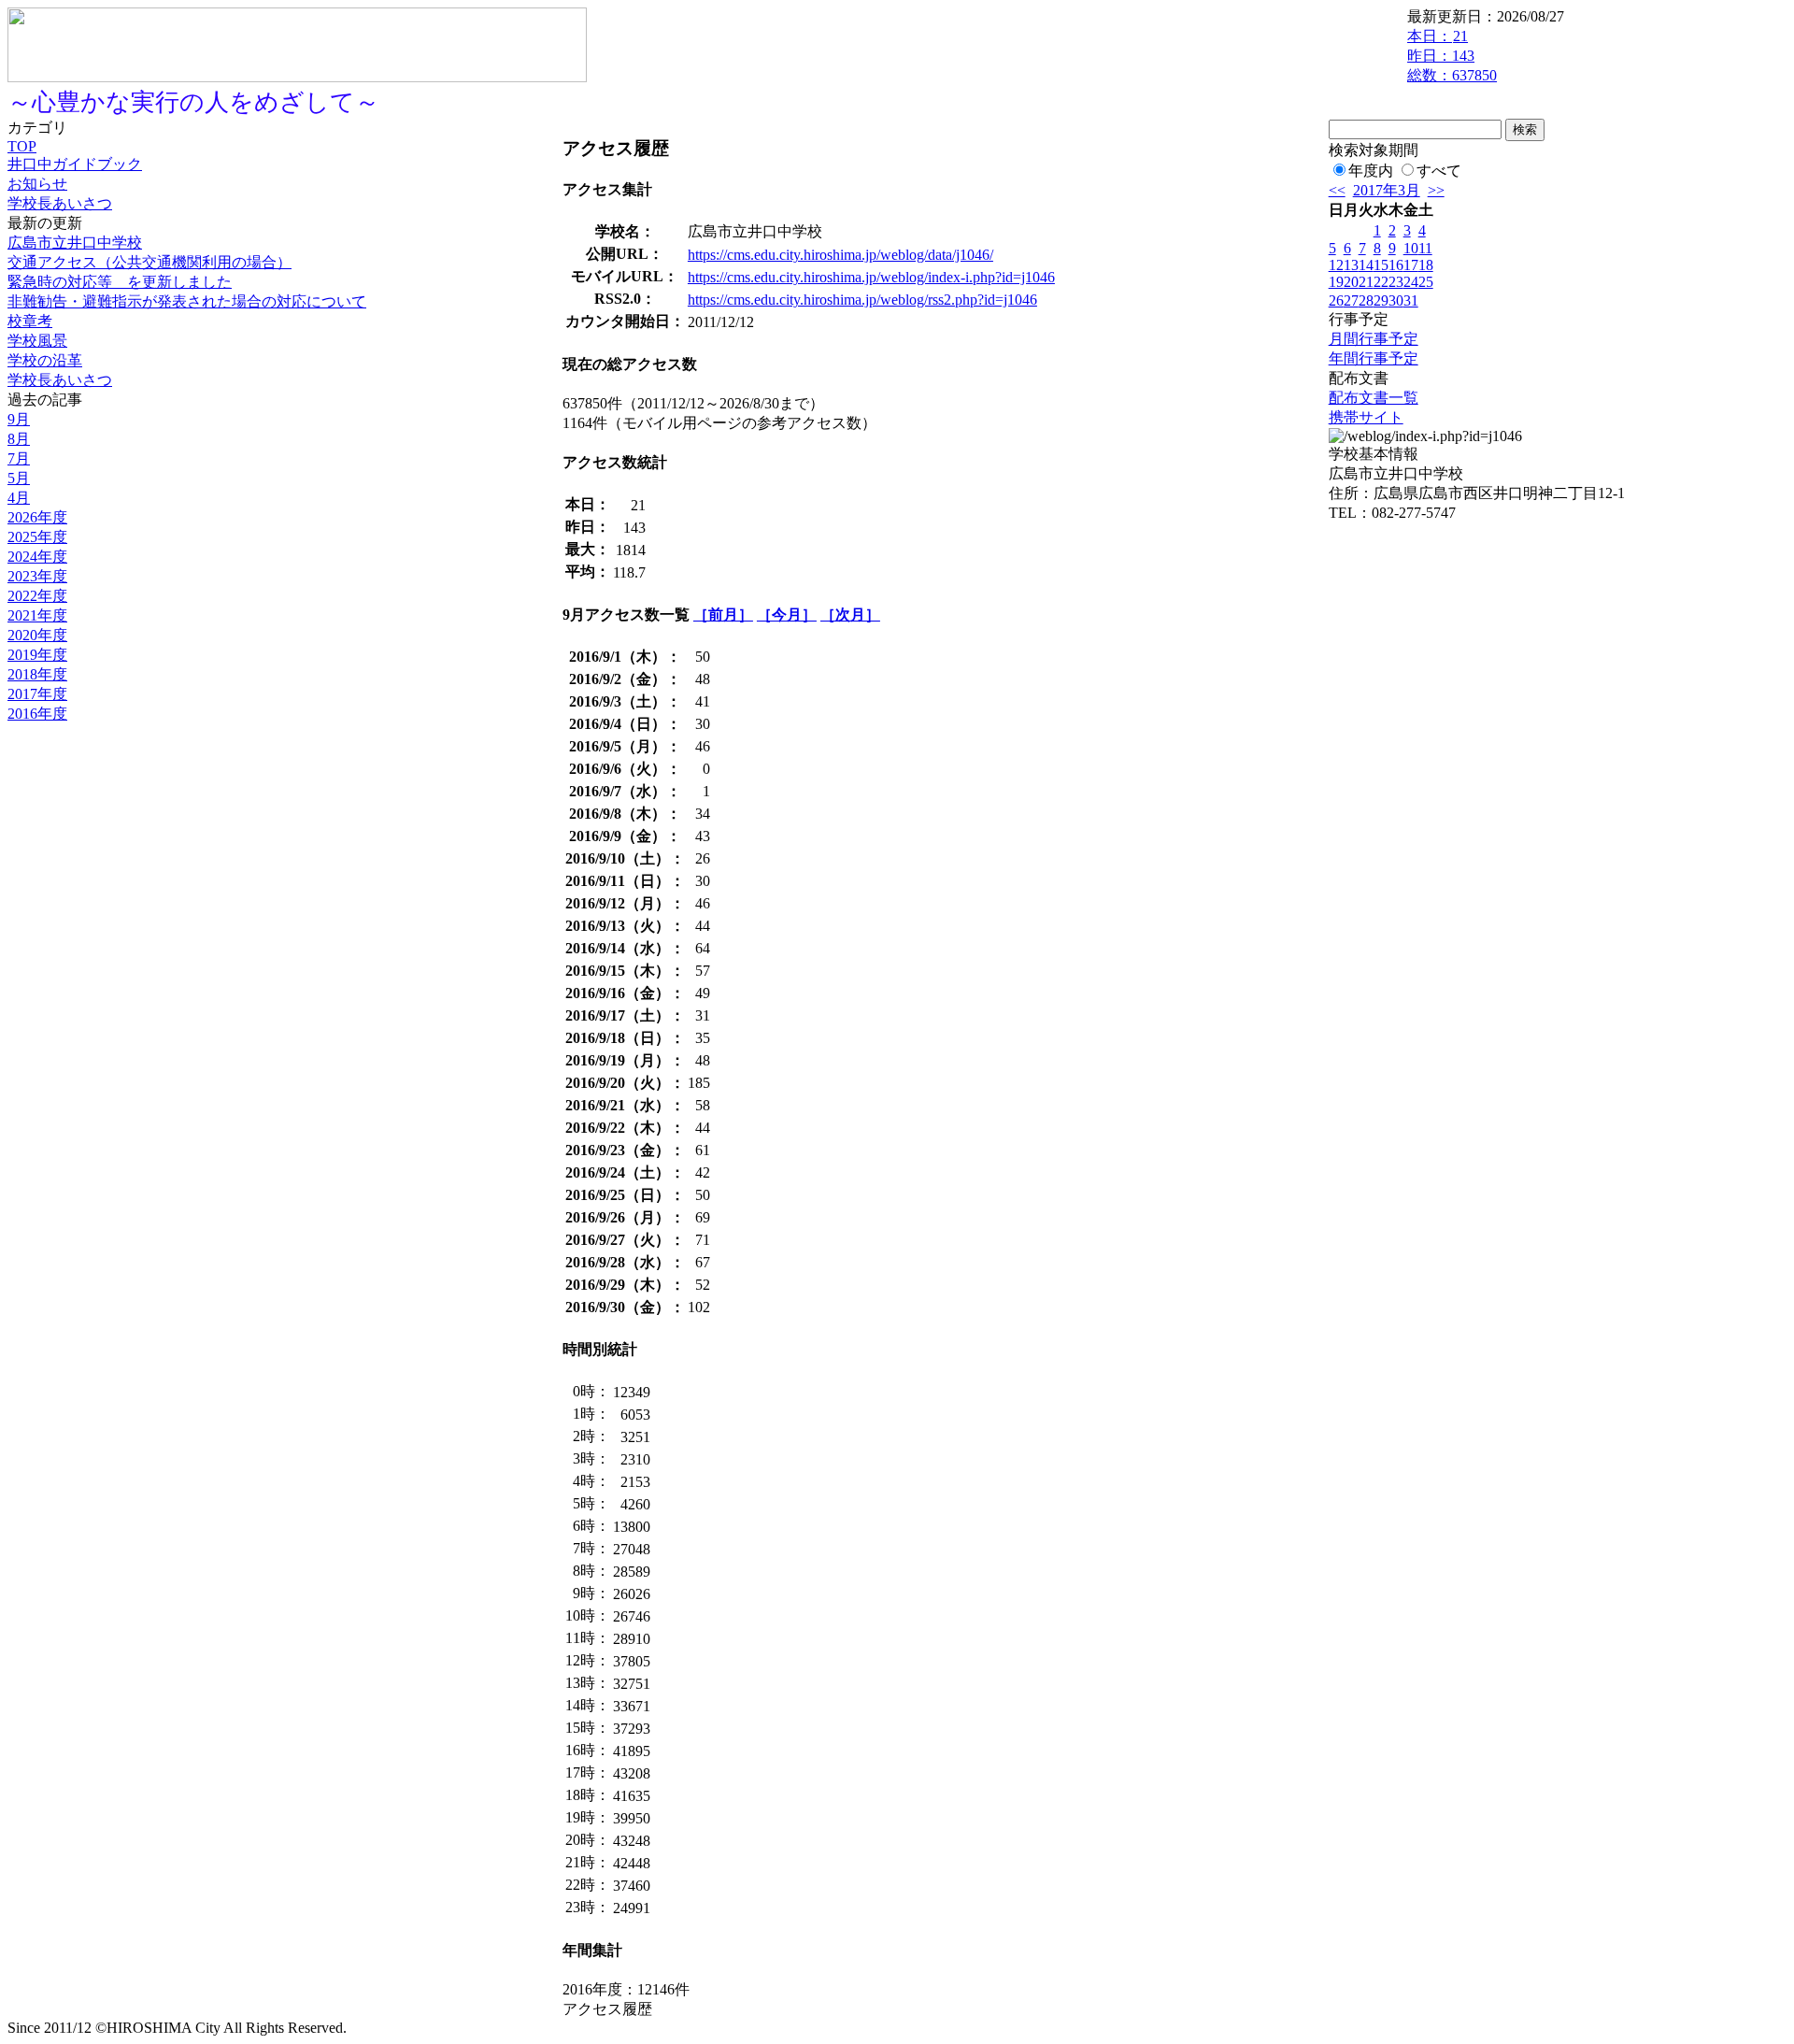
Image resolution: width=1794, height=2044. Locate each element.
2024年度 (37, 557)
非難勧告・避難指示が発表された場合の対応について (187, 301)
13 (1351, 265)
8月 (19, 439)
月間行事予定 (1374, 339)
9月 (19, 419)
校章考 (30, 321)
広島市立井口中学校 (75, 243)
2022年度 (37, 596)
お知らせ (37, 184)
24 (1411, 282)
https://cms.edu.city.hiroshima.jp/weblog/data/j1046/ (840, 255)
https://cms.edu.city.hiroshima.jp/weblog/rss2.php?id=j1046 (862, 300)
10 (1411, 248)
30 (1396, 300)
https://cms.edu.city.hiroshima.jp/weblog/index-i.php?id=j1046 (871, 277)
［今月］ (787, 615)
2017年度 (37, 694)
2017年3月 (1387, 190)
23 (1396, 282)
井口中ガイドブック (75, 164)
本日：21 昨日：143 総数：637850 (1452, 56)
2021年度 (37, 615)
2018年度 (37, 674)
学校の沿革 (45, 360)
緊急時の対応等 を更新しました (120, 282)
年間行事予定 (1374, 358)
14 (1366, 265)
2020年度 (37, 635)
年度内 (1371, 171)
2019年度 (37, 655)
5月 (19, 478)
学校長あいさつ (60, 203)
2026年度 (37, 517)
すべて (1439, 171)
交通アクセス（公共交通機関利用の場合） (149, 262)
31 (1411, 300)
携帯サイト (1366, 417)
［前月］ (723, 615)
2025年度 (37, 537)
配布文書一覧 (1374, 398)
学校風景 (37, 341)
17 (1411, 265)
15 (1381, 265)
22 (1381, 282)
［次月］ (850, 615)
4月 (19, 498)
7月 (19, 458)
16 (1396, 265)
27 (1351, 300)
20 (1351, 282)
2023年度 (37, 576)
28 (1366, 300)
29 (1381, 300)
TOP (22, 146)
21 (1366, 282)
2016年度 (37, 714)
